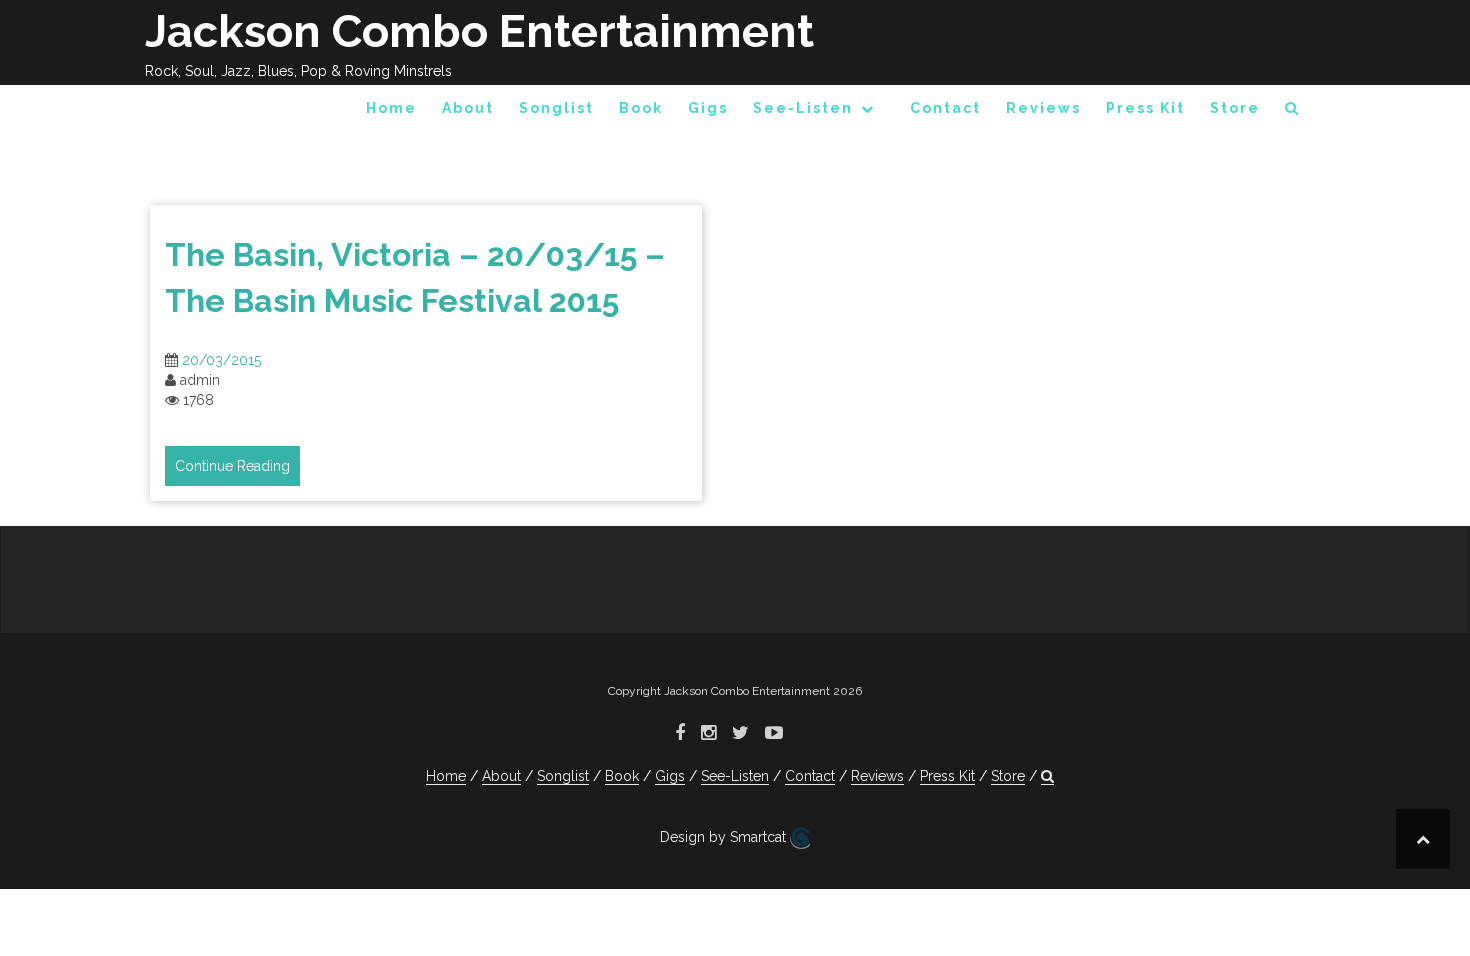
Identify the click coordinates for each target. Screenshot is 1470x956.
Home (391, 108)
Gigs (708, 108)
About (468, 108)
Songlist (556, 108)
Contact (945, 108)
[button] (1292, 111)
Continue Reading (232, 466)
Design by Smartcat (725, 837)
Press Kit (1145, 108)
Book (641, 108)
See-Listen (803, 108)
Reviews (1043, 108)
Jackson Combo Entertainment (479, 31)
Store (1235, 108)
